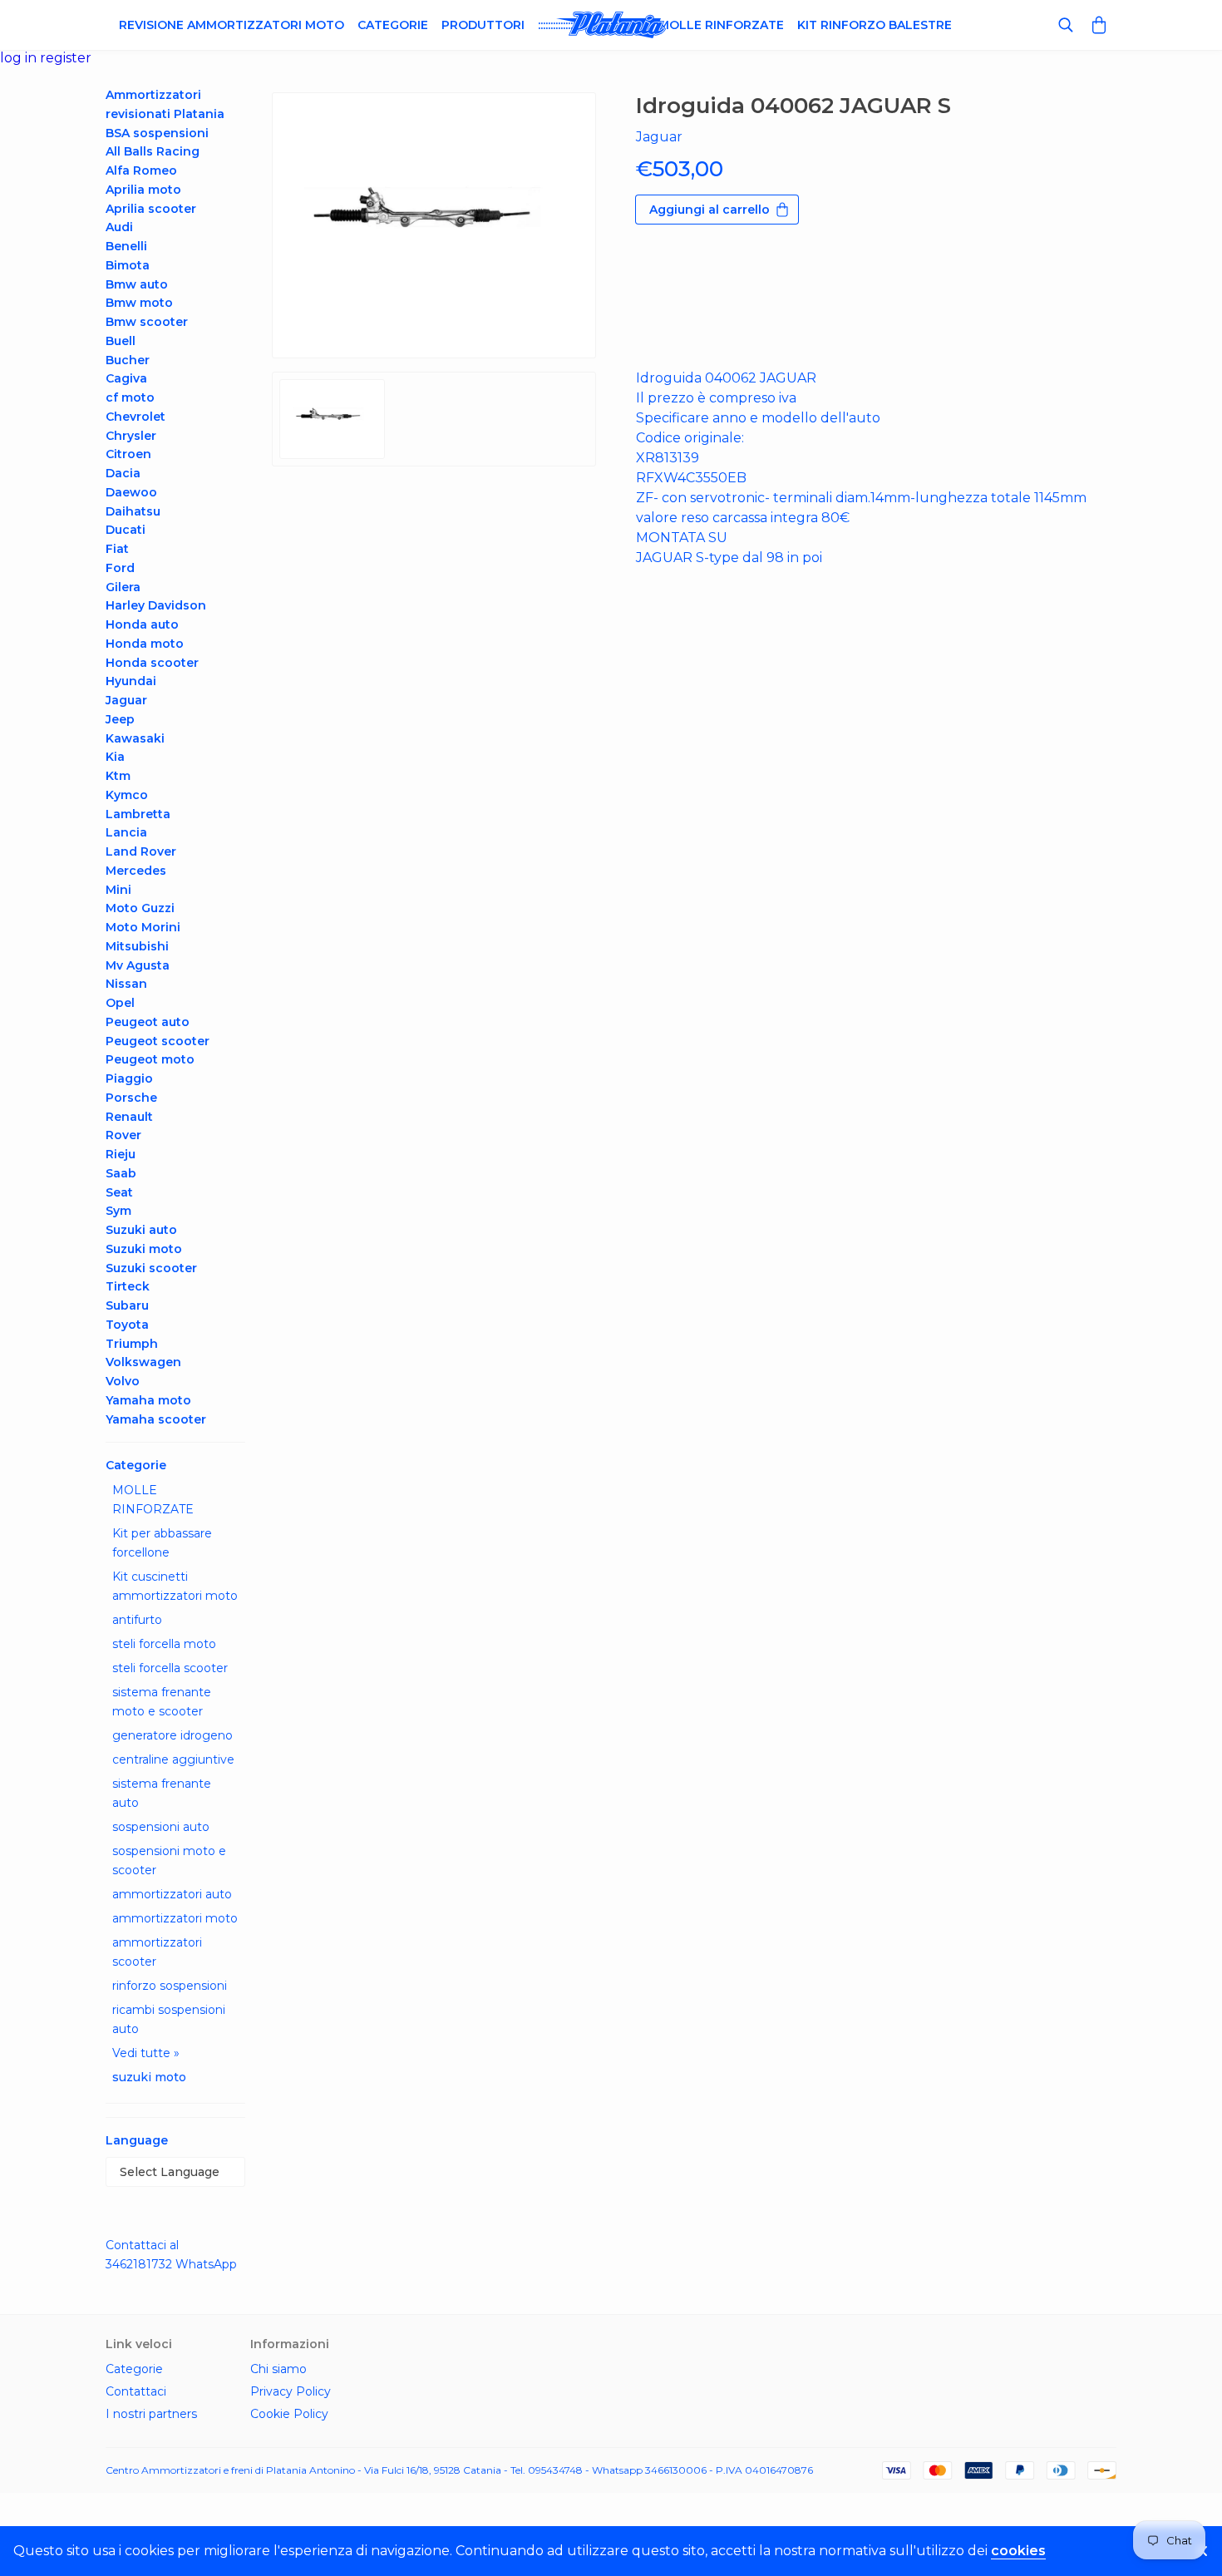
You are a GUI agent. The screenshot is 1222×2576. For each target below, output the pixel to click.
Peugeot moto (150, 1059)
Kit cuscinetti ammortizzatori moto (175, 1586)
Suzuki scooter (151, 1268)
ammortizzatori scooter (157, 1952)
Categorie (393, 25)
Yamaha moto (148, 1400)
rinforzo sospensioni (170, 1986)
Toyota (127, 1325)
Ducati (126, 530)
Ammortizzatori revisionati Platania (165, 104)
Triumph (132, 1344)
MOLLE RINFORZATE (153, 1500)
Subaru (127, 1305)
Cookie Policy (289, 2414)
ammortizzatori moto (175, 1918)
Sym (118, 1211)
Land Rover (141, 851)
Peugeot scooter (158, 1041)
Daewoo (131, 492)
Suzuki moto (144, 1249)
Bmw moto (139, 303)
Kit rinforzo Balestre (875, 25)
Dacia (123, 473)
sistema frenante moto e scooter (162, 1702)
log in (20, 58)
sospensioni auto (161, 1827)
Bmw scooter (147, 322)
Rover (123, 1135)
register (66, 58)
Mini (118, 890)
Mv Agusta (138, 965)
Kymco (127, 795)
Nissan (126, 984)
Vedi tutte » (146, 2053)
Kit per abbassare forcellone (162, 1543)
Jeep (120, 719)
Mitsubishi (137, 946)
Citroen (128, 454)
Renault (129, 1117)
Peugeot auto (148, 1022)
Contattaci (136, 2391)
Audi (119, 227)
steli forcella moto (164, 1644)
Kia (115, 757)
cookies (1018, 2551)
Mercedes (136, 871)
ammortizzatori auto (172, 1894)
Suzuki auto (141, 1230)
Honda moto (145, 644)
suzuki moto (149, 2077)
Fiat (117, 549)
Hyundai (131, 681)
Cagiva (126, 378)
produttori (483, 25)
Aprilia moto (143, 190)
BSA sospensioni (157, 133)
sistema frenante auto (162, 1793)
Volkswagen (143, 1362)
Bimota (128, 265)
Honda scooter (152, 663)
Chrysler (131, 436)
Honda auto (142, 624)
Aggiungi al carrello (710, 210)
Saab (121, 1173)
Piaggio (129, 1078)
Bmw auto (137, 284)
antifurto (137, 1620)
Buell (121, 341)
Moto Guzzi (140, 908)
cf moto (130, 397)
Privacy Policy (291, 2391)
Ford (120, 568)
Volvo (123, 1381)
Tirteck (128, 1286)
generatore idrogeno (172, 1735)
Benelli (126, 246)
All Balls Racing (153, 151)
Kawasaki (135, 738)
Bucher (128, 360)
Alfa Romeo (141, 170)
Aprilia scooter (151, 209)
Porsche (131, 1098)
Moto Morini (143, 927)
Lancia (126, 832)
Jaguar (126, 700)
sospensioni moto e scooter (169, 1860)
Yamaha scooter (156, 1419)
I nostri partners (151, 2414)
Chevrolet (136, 417)
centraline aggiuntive (173, 1759)
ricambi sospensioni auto (169, 2019)
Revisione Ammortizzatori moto (232, 25)
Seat (119, 1192)
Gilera (123, 587)
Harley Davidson (156, 605)
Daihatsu (133, 511)
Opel (120, 1003)
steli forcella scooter (170, 1668)
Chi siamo (278, 2369)
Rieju (121, 1154)
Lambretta (138, 814)
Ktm (118, 776)
